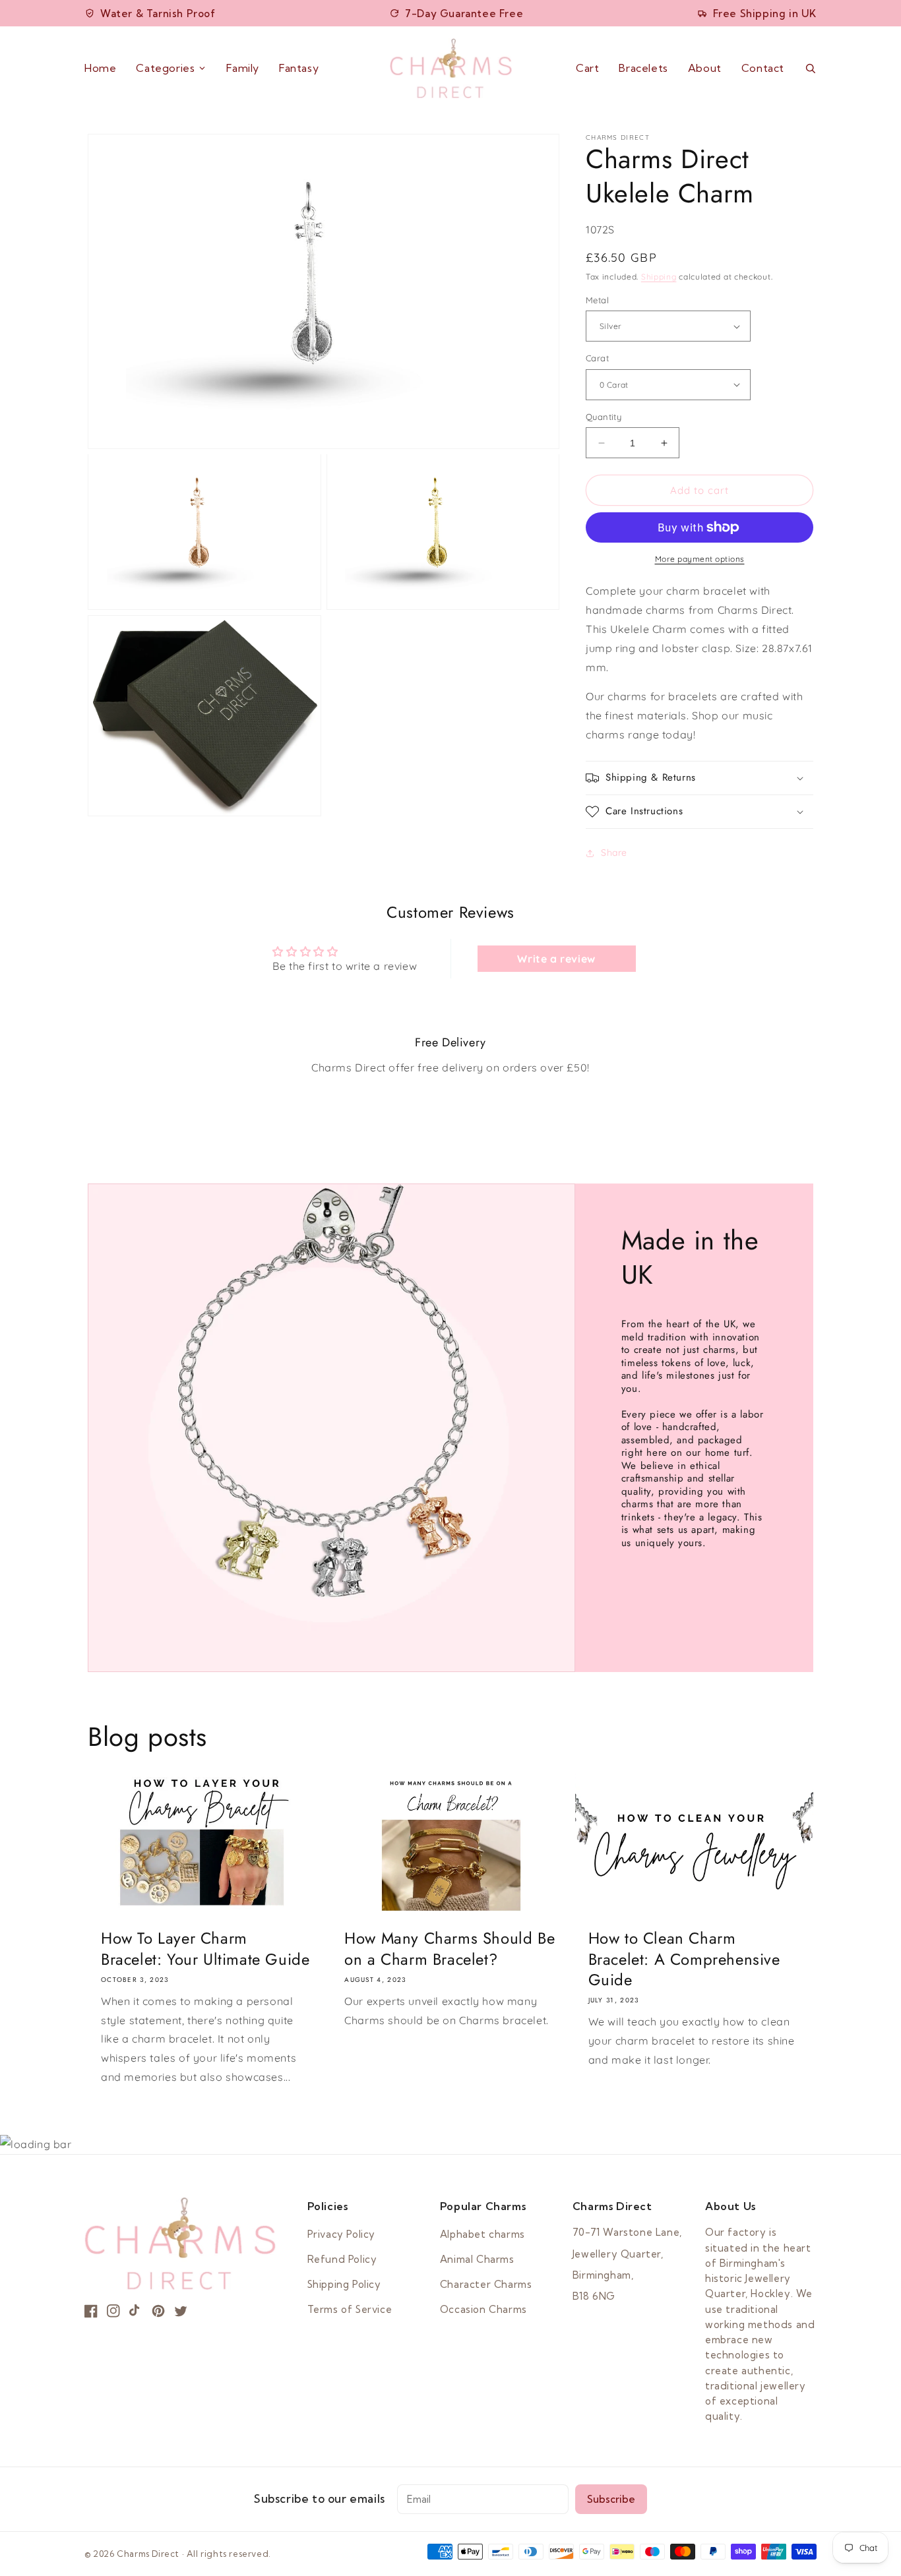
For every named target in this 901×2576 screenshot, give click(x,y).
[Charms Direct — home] (451, 68)
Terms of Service (350, 2309)
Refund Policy (342, 2259)
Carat (597, 358)
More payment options (700, 559)
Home (100, 68)
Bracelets (643, 68)
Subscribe (611, 2499)
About (705, 68)
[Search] (810, 68)
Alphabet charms (482, 2234)
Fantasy (299, 68)
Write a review (556, 959)
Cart (587, 69)
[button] (699, 778)
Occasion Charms (483, 2309)
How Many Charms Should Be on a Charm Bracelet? (450, 1948)
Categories (165, 68)
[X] (181, 2311)
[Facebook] (91, 2311)
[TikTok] (136, 2311)
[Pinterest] (158, 2311)
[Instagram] (113, 2311)
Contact (763, 68)
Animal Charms (477, 2259)
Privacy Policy (341, 2234)
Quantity (604, 417)
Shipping (659, 277)
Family (243, 68)
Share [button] (614, 853)
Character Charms (486, 2284)
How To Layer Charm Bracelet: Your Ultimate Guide (205, 1948)
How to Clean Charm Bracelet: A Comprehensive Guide (684, 1959)
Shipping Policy (344, 2284)
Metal (597, 300)
